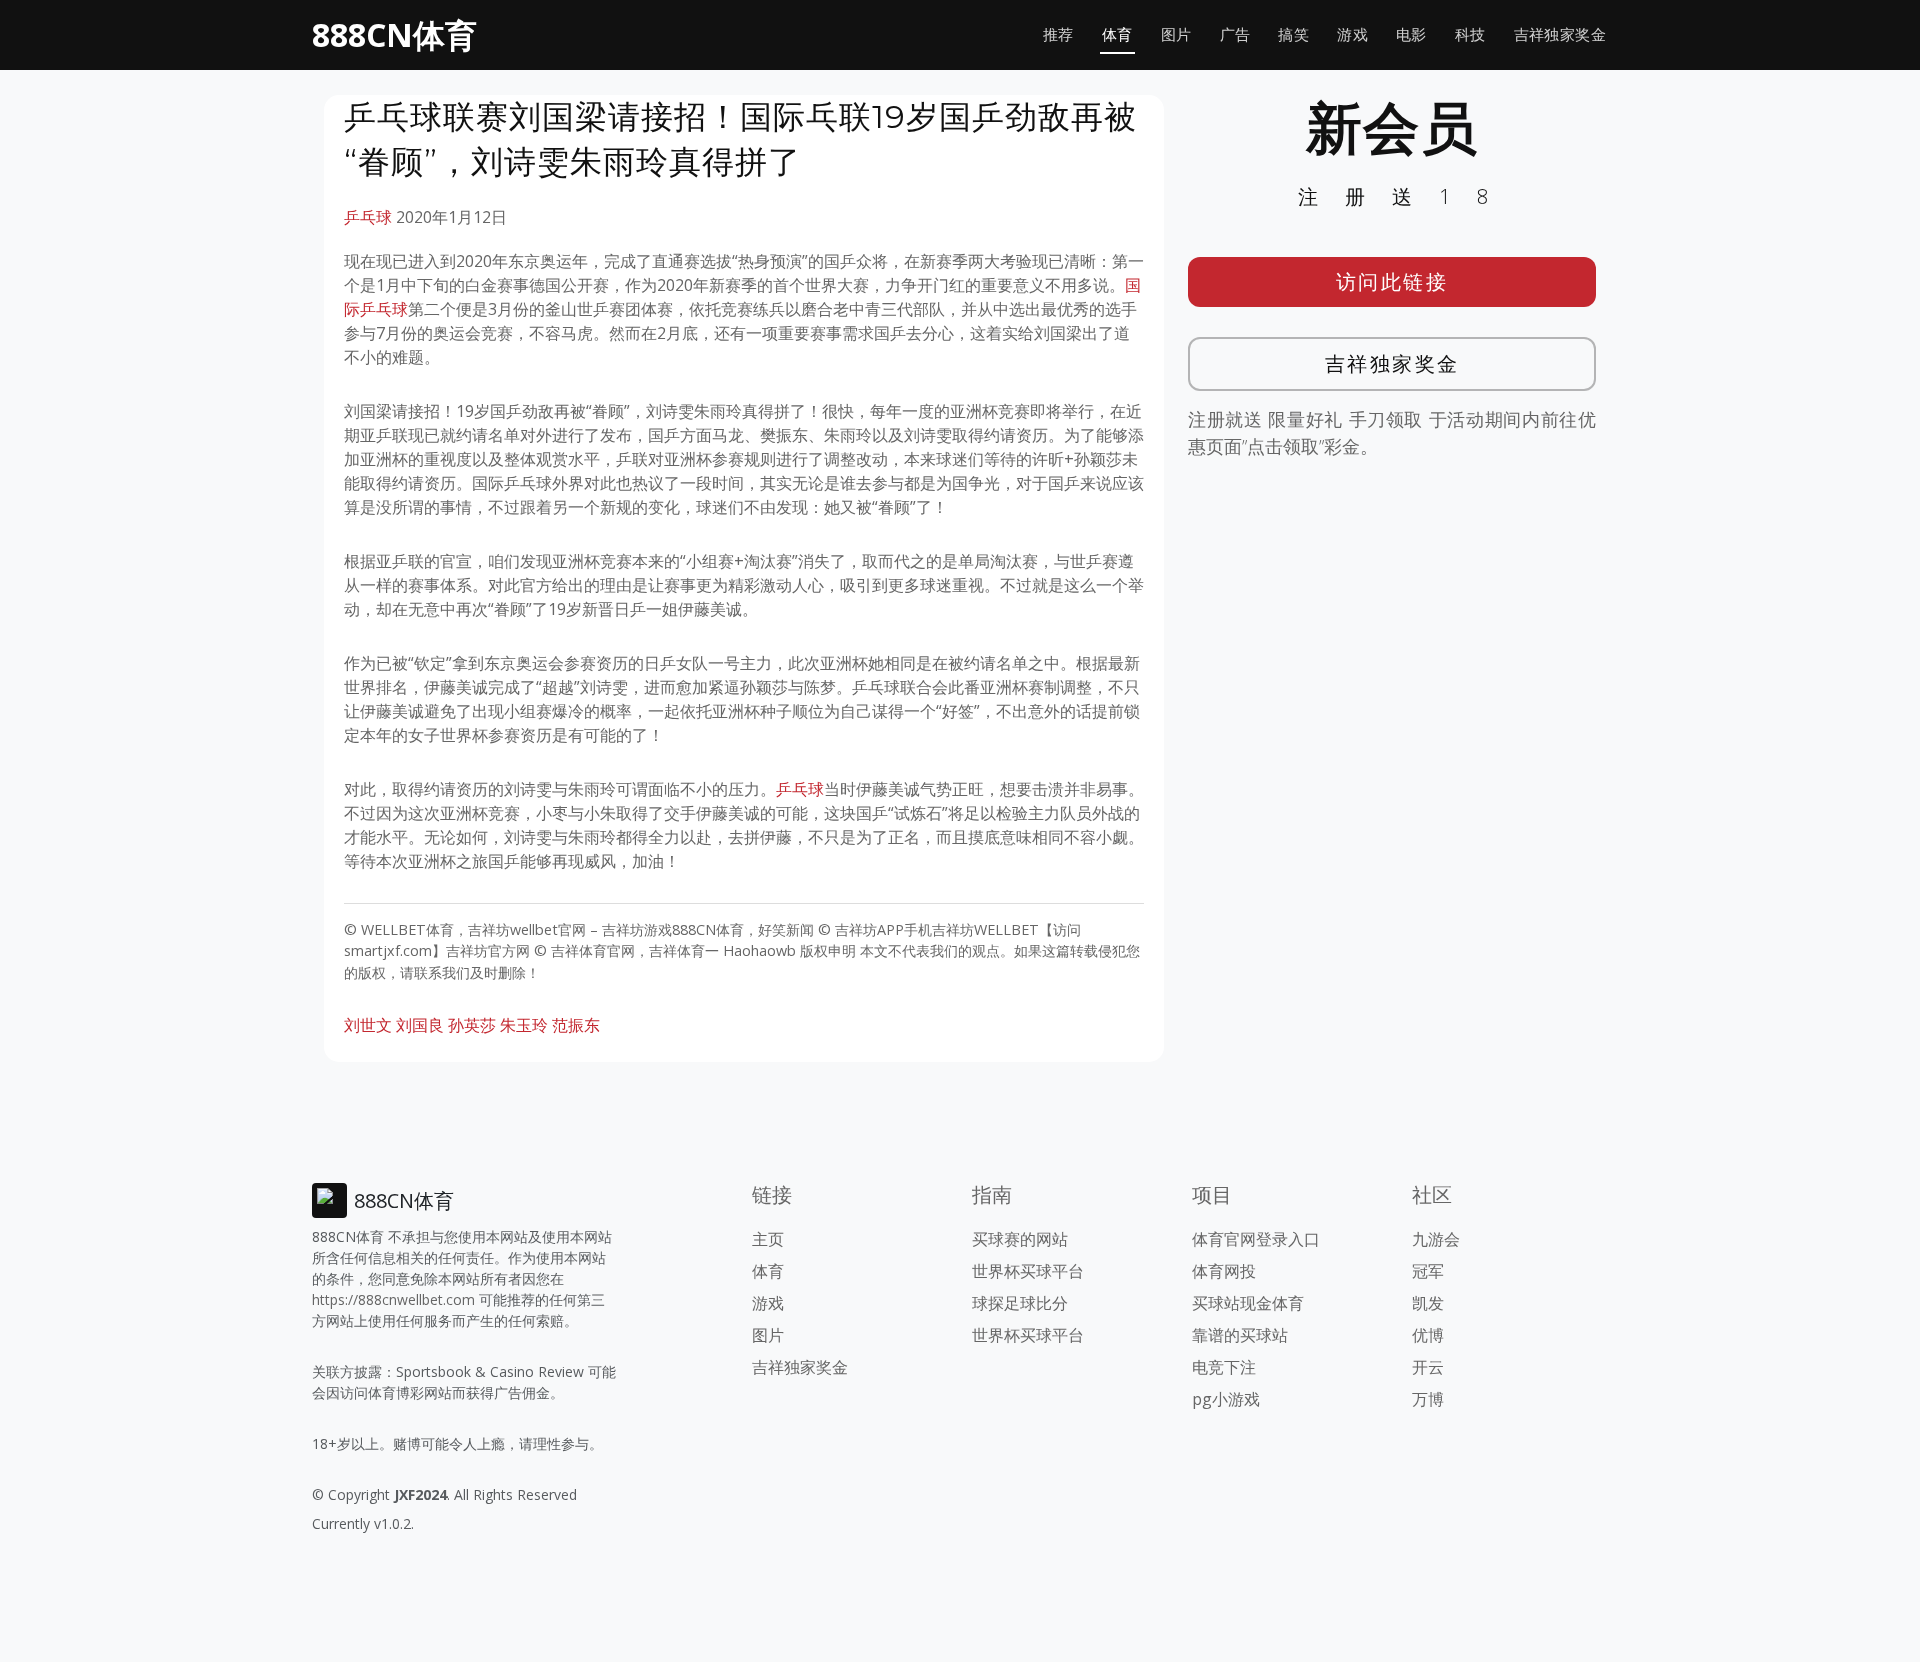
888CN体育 (394, 34)
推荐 (1058, 34)
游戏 (1352, 34)
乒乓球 (368, 217)
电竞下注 (1224, 1367)
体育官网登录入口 (1256, 1239)
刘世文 (368, 1025)
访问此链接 (1392, 281)
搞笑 (1293, 34)
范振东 (576, 1025)
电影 (1411, 34)
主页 (768, 1239)
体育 (1117, 34)
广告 (1235, 34)
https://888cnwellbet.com (393, 1299)
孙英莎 (472, 1025)
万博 (1428, 1399)
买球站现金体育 (1248, 1303)
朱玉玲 (524, 1025)
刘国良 (420, 1025)
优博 (1428, 1335)
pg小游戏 (1226, 1399)
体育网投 (1224, 1271)
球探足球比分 (1020, 1303)
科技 (1470, 34)
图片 (1176, 34)
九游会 (1436, 1239)
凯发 (1428, 1303)
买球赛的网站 (1020, 1239)
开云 (1428, 1367)
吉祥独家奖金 (1560, 34)
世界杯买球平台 (1028, 1271)
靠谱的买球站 (1240, 1335)
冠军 (1428, 1271)
